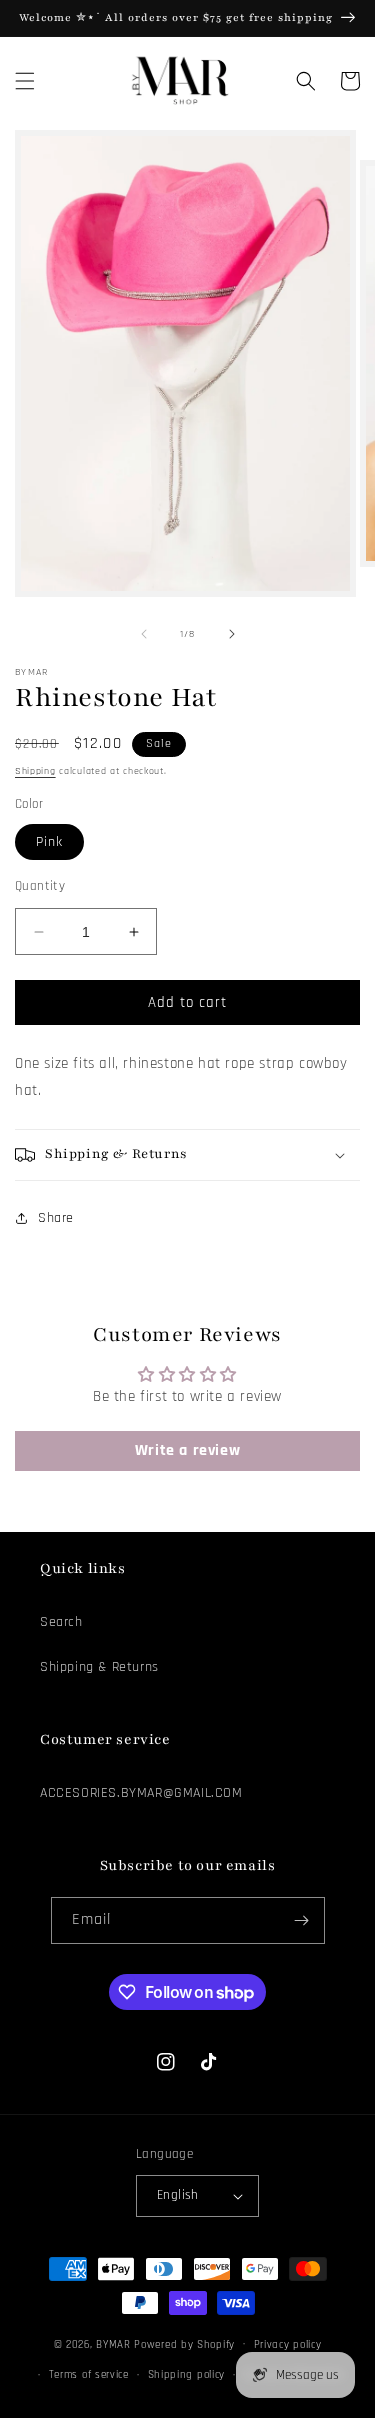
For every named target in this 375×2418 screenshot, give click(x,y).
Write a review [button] (187, 1450)
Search (61, 1622)
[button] (25, 81)
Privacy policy (288, 2345)
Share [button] (56, 1218)
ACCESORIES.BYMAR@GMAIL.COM (141, 1793)
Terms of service (89, 2375)
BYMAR (113, 2344)
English (178, 2195)
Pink (49, 842)
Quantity (40, 886)
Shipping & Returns (99, 1667)
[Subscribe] (302, 1920)
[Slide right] (232, 634)
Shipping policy (187, 2375)
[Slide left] (144, 634)
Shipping (35, 771)
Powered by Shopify (184, 2344)
